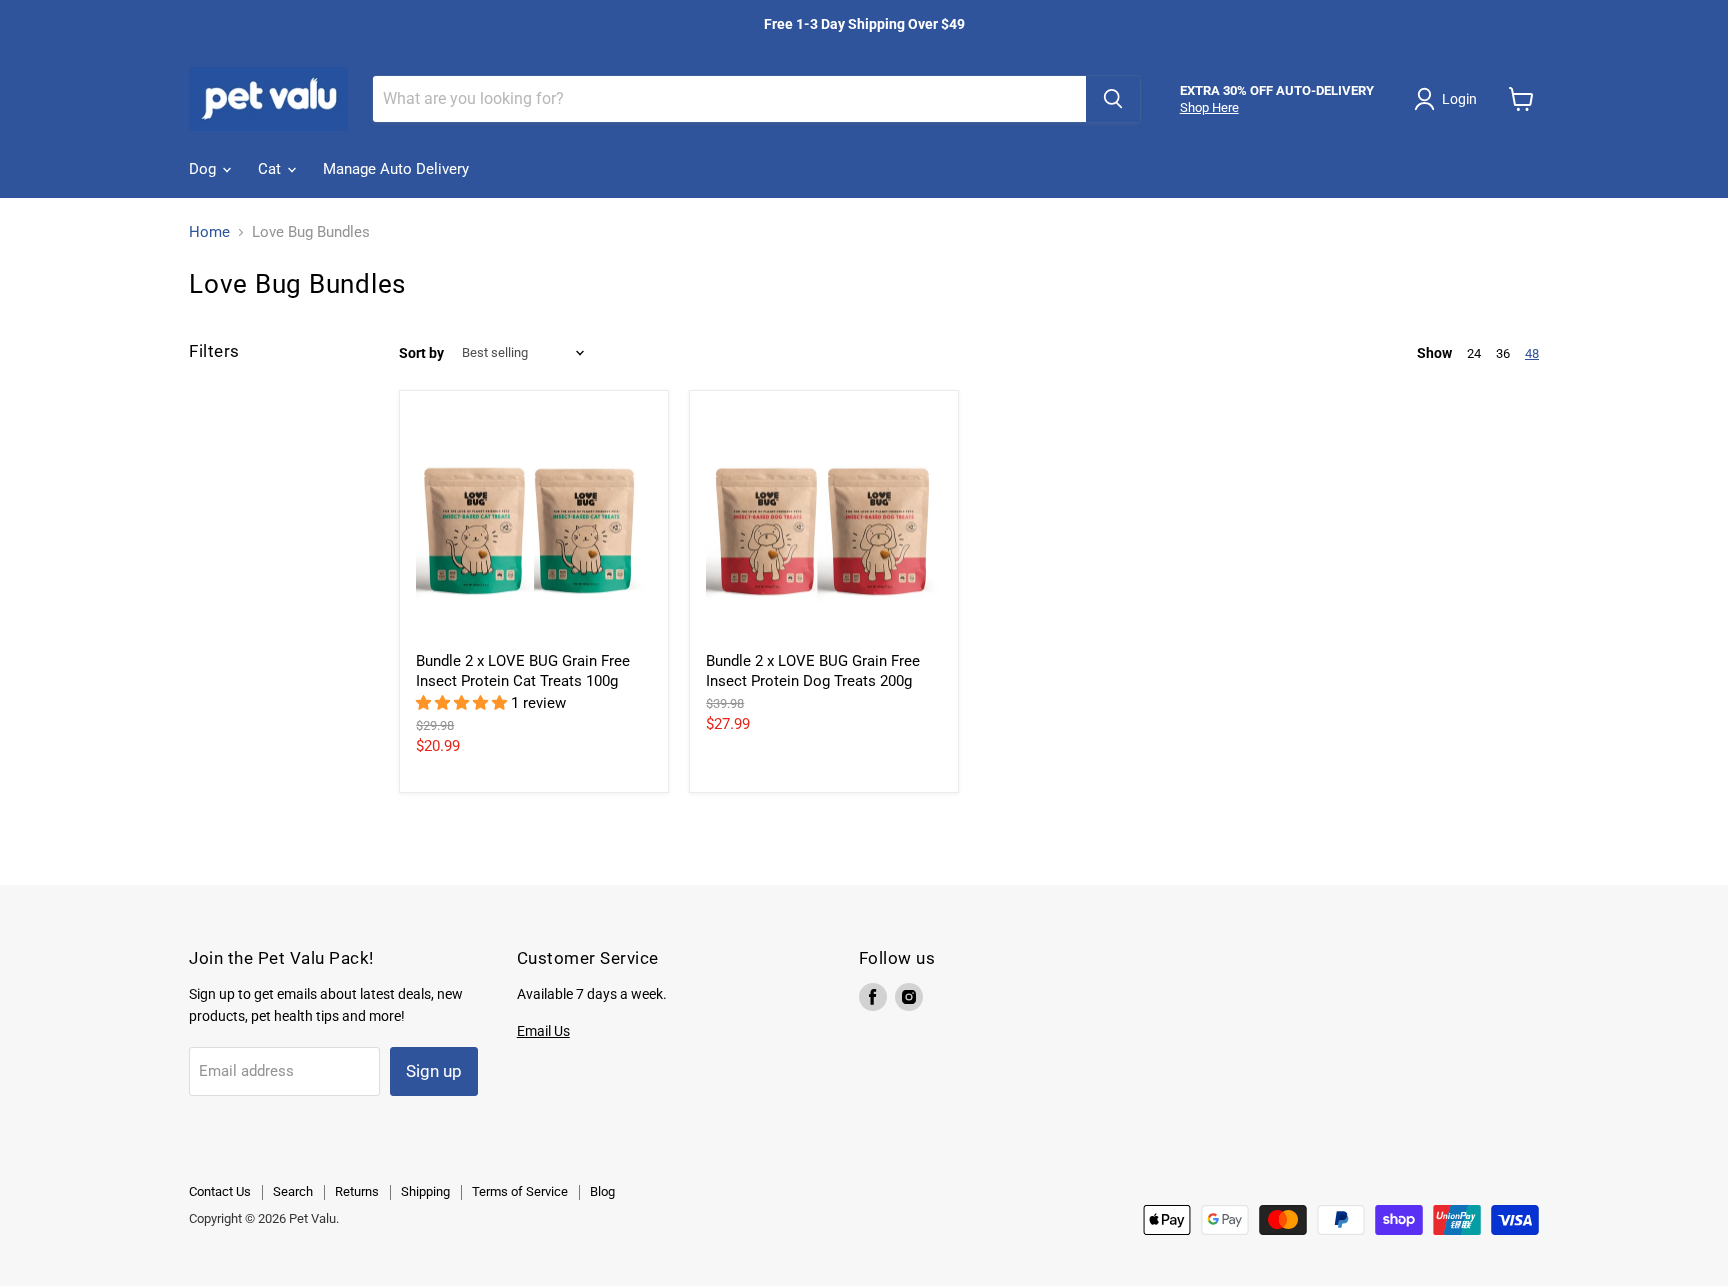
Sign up (434, 1071)
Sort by (421, 353)
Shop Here (1209, 107)
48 (1532, 353)
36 (1503, 353)
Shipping (425, 1191)
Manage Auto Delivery (396, 169)
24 (1474, 353)
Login (1459, 99)
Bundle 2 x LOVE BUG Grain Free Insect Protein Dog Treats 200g (813, 671)
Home (209, 232)
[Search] (1113, 99)
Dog (204, 169)
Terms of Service (520, 1191)
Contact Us (220, 1191)
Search (293, 1191)
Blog (602, 1191)
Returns (357, 1191)
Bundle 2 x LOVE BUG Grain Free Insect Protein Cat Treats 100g (523, 671)
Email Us (543, 1031)
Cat (271, 169)
